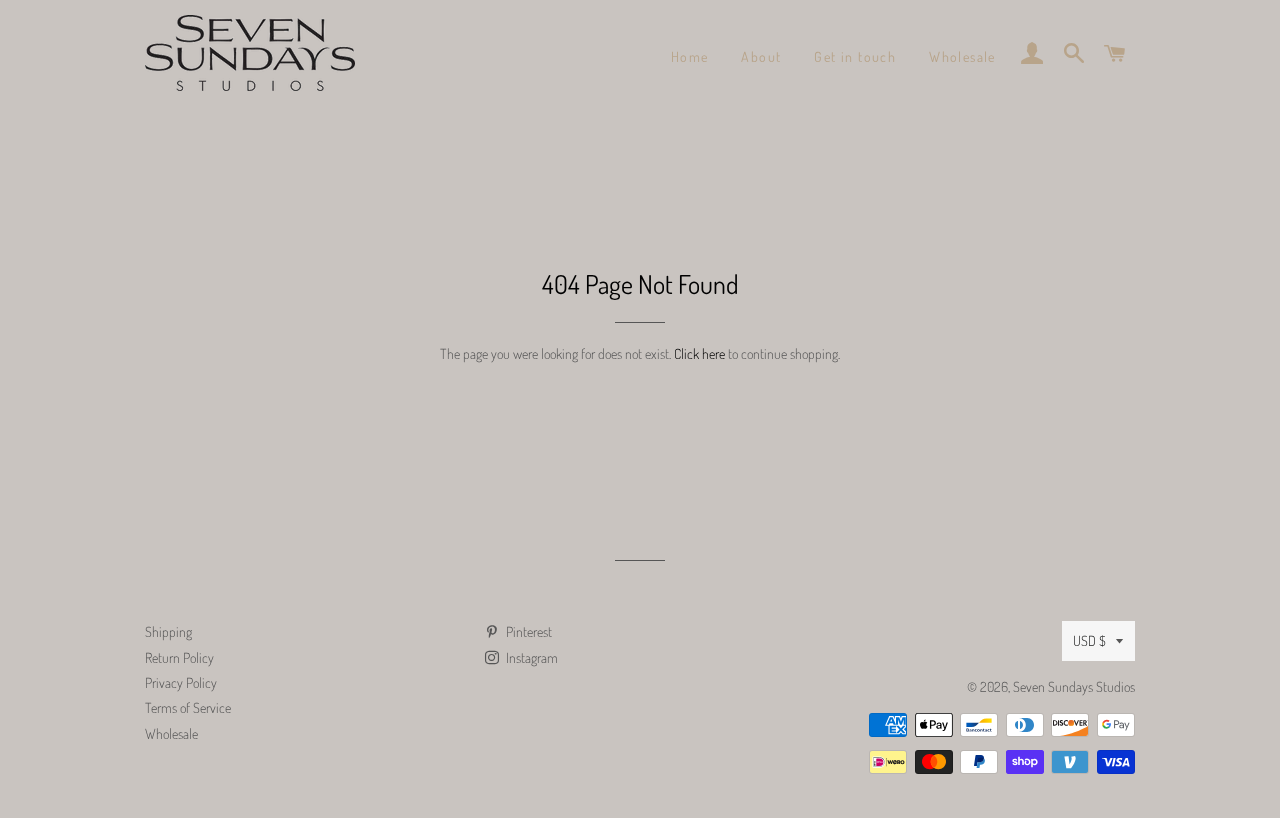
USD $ (1089, 640)
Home (690, 56)
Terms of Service (188, 707)
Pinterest (527, 631)
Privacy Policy (181, 682)
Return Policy (179, 657)
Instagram (530, 657)
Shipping (168, 631)
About (761, 56)
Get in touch (855, 56)
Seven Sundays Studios (1074, 686)
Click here (699, 353)
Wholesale (962, 56)
